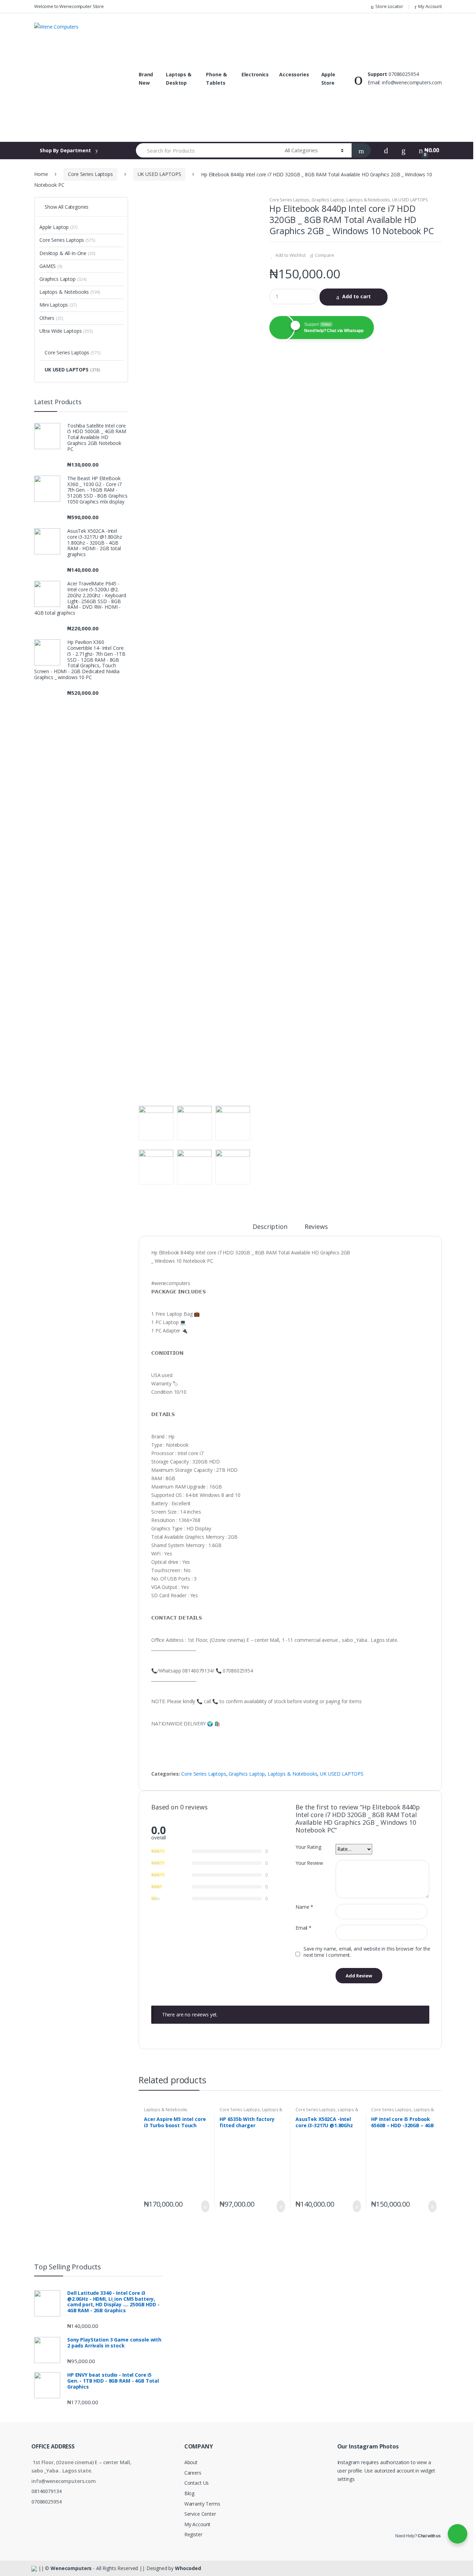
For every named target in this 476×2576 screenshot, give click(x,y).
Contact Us (197, 2483)
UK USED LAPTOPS (159, 174)
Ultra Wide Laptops (66, 331)
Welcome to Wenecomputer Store (69, 6)
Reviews (316, 1227)
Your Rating (308, 1847)
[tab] (270, 1230)
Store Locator (389, 6)
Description (270, 1227)
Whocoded (188, 2568)
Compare (324, 255)
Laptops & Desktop (179, 79)
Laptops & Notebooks (368, 200)
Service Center (200, 2514)
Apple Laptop (59, 227)
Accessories (294, 74)
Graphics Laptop (328, 200)
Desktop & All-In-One (67, 253)
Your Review (309, 1863)
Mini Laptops (58, 305)
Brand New (146, 79)
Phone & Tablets (216, 79)
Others (51, 318)
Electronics (255, 74)
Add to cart (356, 296)
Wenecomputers (71, 2568)
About (191, 2462)
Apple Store (328, 79)
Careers (193, 2473)
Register (193, 2534)
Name (304, 1907)
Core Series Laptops (90, 174)
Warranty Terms (202, 2504)
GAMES (51, 266)
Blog (189, 2493)
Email (304, 1928)
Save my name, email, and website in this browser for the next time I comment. (367, 1952)
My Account (430, 6)
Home (41, 174)
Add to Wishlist (290, 255)
